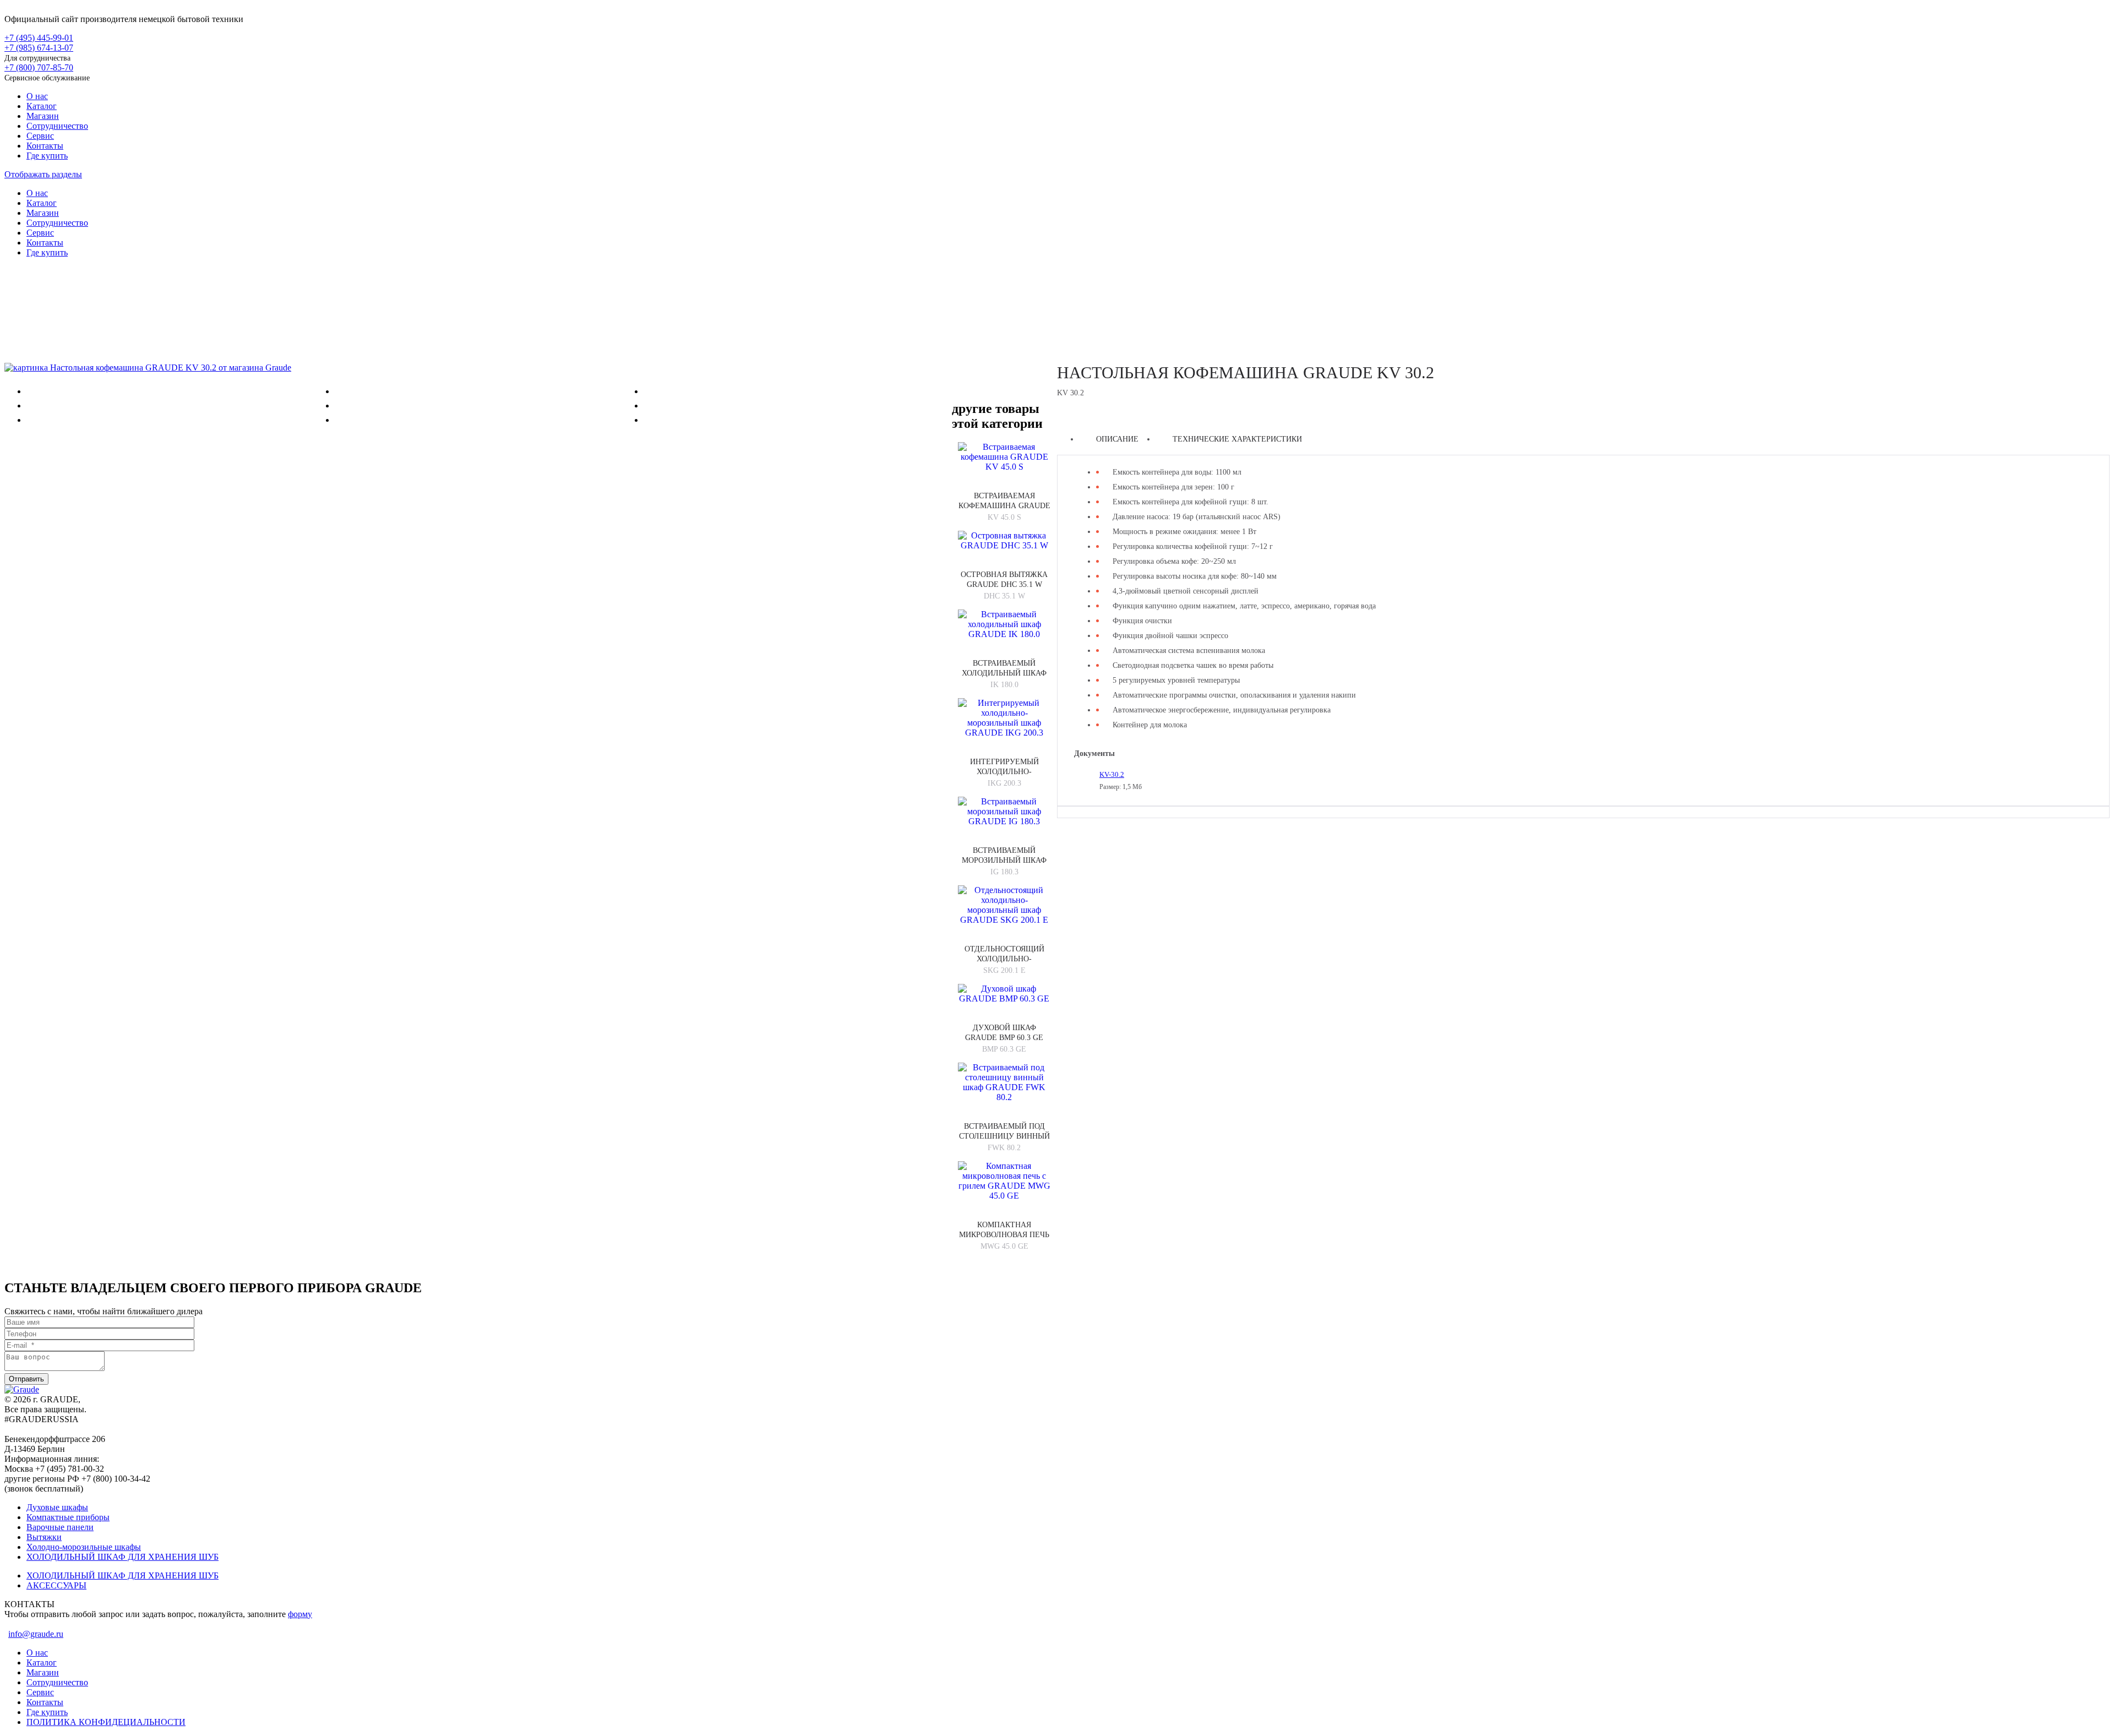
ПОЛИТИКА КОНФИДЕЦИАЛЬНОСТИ (106, 1722)
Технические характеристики (1237, 439)
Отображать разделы (43, 174)
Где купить (47, 156)
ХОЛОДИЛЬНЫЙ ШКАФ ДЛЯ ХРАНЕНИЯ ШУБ (122, 1557)
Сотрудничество (57, 126)
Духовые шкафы (57, 1507)
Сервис (40, 136)
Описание (1117, 439)
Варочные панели (60, 1527)
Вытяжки (44, 1537)
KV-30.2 (1112, 774)
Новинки (1057, 301)
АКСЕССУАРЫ (56, 1585)
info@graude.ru (36, 1634)
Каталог (42, 106)
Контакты (45, 146)
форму (300, 1614)
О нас (37, 96)
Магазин (43, 116)
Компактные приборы (68, 1517)
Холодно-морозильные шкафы (84, 1547)
